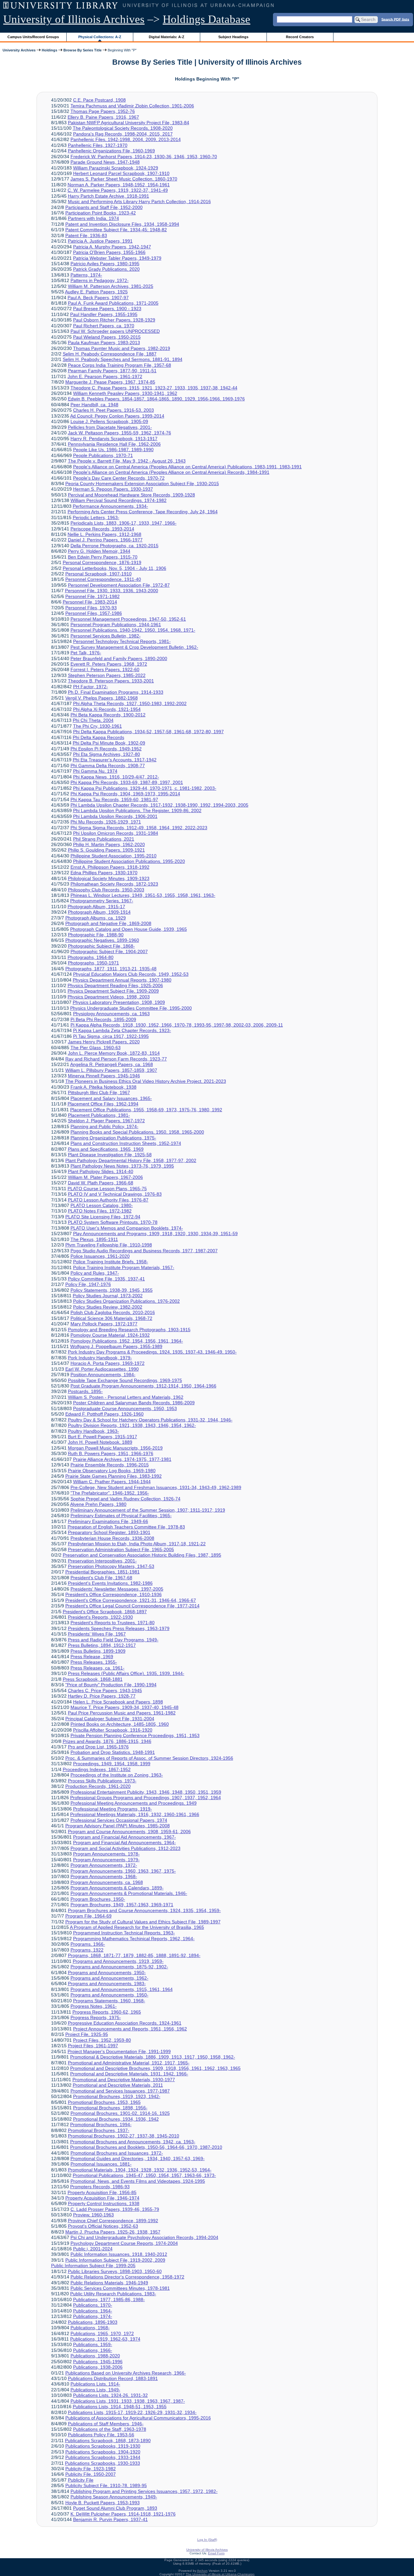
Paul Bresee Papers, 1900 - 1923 (107, 309)
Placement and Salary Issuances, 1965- (111, 1098)
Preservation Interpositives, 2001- (102, 1561)
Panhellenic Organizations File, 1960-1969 (111, 151)
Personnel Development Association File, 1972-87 (119, 585)
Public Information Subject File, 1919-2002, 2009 (115, 2260)
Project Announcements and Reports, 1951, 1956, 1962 (130, 2029)
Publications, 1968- (90, 2328)
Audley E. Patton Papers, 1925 (96, 292)
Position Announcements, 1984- (103, 1375)
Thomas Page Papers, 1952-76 (103, 111)
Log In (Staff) (207, 2540)
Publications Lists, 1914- (95, 2384)
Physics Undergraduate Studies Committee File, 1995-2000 (131, 1008)
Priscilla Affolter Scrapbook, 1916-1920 (113, 1730)
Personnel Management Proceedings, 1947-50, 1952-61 (128, 619)
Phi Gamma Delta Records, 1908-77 (108, 766)
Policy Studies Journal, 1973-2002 (108, 1296)
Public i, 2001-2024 (93, 2249)
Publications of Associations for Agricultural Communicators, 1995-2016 (138, 2418)
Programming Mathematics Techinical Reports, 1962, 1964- (134, 1939)
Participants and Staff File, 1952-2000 (104, 207)
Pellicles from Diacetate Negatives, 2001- (110, 427)
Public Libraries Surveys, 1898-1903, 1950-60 (115, 2271)
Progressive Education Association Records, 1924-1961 (125, 2023)
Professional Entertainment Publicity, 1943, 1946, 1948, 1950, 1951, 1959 (146, 1792)
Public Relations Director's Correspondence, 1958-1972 (127, 2277)
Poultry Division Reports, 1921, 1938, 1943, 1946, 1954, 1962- (132, 1425)
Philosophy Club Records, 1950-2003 (106, 890)
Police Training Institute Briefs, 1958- (111, 1262)
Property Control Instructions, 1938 (104, 2203)
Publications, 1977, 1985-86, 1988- (109, 2299)
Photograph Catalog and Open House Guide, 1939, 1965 (129, 929)
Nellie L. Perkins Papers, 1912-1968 (104, 534)
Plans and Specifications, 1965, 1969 (106, 1149)
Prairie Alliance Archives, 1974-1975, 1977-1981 (122, 1459)
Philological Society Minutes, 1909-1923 (109, 878)
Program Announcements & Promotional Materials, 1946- (129, 1893)
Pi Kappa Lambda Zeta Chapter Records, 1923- (122, 1030)
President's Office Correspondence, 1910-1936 (114, 1594)
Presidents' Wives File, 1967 (97, 1634)
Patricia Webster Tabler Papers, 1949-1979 (117, 258)
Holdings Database (207, 19)
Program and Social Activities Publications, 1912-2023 (125, 1848)
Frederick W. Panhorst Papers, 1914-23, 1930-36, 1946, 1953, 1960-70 (144, 157)
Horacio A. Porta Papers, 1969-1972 (108, 1363)
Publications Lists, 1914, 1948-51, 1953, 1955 (120, 2407)
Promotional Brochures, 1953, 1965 (104, 2102)
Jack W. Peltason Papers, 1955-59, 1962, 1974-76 (120, 433)
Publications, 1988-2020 (95, 2356)
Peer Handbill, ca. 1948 (94, 405)
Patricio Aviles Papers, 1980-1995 (105, 264)
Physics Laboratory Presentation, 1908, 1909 (119, 1002)
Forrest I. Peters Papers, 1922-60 (105, 669)
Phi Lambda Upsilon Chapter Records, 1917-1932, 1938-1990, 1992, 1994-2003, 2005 (159, 805)
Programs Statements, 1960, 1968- (109, 2001)
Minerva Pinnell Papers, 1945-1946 (104, 1076)
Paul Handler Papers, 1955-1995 (104, 314)
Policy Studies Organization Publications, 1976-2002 (126, 1301)
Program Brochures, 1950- (98, 1899)
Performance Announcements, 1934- (110, 506)
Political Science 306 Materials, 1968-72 (111, 1318)
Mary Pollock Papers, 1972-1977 (104, 1324)
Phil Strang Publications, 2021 (104, 839)
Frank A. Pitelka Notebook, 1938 (103, 1087)
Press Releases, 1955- (94, 1662)
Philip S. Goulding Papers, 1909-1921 (106, 850)
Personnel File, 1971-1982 (93, 596)
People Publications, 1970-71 (103, 455)
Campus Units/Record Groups (33, 37)
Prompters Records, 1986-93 (100, 2187)
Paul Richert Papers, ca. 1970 (104, 326)
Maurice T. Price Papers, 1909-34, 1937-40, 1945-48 (125, 1707)
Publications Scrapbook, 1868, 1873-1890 (108, 2440)
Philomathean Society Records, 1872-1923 (114, 884)
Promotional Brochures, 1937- (99, 2130)
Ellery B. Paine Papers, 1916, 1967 (103, 117)
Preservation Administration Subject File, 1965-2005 (121, 1549)
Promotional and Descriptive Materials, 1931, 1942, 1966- (129, 2074)
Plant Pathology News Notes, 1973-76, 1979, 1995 (122, 1166)
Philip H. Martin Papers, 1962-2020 (109, 844)
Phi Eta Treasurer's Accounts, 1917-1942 (115, 760)
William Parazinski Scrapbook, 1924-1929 (116, 168)
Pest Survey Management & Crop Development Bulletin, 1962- (134, 647)
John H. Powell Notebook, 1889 (100, 1442)
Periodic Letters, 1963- (96, 517)
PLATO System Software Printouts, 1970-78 (113, 1222)
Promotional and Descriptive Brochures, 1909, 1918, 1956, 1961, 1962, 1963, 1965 (155, 2068)
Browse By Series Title (82, 50)
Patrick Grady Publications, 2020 (106, 269)
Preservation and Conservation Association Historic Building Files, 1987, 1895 (142, 1555)
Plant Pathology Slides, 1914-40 (101, 1171)
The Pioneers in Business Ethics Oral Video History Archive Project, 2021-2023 (146, 1081)
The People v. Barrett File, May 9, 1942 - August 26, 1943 (127, 461)
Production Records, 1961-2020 (98, 1786)
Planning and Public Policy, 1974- (104, 1126)
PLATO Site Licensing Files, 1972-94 (103, 1217)
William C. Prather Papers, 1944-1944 (112, 1482)
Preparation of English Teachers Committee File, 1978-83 (126, 1527)
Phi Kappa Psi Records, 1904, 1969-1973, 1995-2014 (125, 794)
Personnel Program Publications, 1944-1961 (116, 625)
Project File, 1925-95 (87, 2034)
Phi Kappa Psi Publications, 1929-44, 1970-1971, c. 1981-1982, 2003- (145, 788)
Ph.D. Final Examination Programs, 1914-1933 (116, 692)
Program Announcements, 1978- (106, 1854)
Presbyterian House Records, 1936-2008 (112, 1538)
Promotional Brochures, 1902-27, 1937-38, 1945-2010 (124, 2136)
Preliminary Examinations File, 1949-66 (108, 1521)
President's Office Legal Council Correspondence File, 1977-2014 (132, 1606)
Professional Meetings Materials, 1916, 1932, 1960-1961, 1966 (135, 1814)
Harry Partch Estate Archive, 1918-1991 (109, 196)
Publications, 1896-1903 (93, 2322)
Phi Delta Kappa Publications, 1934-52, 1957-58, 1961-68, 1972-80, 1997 (148, 732)
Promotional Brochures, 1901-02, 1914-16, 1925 (120, 2113)
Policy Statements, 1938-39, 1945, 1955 (112, 1290)
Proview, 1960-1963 (93, 2215)
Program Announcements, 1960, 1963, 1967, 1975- (123, 1871)
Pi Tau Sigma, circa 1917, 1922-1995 (111, 1036)
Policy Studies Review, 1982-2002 (108, 1307)
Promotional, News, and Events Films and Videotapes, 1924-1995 (138, 2181)
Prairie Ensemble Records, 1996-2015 (110, 1465)
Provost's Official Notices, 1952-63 (103, 2226)
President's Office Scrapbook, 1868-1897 (105, 1612)
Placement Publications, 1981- (99, 1115)
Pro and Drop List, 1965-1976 (98, 1747)
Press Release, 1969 (92, 1657)
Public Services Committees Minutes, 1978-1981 (120, 2288)
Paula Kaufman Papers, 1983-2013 (104, 342)
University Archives (19, 50)
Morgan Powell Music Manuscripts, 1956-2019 (115, 1448)
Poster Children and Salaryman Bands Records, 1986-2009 (134, 1403)
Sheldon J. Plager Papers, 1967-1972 (106, 1121)
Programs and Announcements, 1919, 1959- (118, 1961)
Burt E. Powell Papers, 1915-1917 (103, 1437)
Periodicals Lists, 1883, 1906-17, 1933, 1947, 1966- (124, 523)
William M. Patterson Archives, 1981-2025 (111, 286)
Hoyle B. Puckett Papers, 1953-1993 (103, 2503)
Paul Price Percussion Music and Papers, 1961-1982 (122, 1713)
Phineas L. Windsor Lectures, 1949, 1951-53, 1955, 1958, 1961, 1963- (143, 895)
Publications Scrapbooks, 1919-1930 (103, 2446)
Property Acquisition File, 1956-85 (102, 2192)
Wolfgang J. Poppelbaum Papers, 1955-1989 (116, 1346)
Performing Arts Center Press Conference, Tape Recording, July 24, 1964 (143, 512)
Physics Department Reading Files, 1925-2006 (115, 985)
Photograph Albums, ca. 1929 (96, 918)
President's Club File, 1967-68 (101, 1578)
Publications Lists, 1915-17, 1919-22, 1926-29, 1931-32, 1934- (132, 2412)
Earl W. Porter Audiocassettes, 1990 (102, 1369)
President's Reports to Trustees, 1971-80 (113, 1623)
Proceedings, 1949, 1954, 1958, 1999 (112, 1764)
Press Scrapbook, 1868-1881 (93, 1679)
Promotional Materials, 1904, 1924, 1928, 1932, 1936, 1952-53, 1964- (140, 2170)
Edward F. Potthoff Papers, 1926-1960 (104, 1414)
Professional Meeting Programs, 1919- (113, 1809)
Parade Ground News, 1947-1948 (105, 162)
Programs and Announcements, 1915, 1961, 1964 (122, 1989)
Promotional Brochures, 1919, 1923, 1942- (117, 2096)
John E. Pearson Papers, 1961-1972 (105, 376)
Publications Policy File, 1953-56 (101, 2435)
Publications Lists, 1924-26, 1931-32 (110, 2395)
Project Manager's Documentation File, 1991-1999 (119, 2051)
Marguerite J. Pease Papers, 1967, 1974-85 (110, 382)
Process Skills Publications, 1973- (102, 1781)
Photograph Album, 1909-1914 (99, 912)
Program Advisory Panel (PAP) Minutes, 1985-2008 (118, 1826)
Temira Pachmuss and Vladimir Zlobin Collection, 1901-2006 (132, 106)
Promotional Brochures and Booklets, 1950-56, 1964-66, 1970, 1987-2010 (146, 2147)
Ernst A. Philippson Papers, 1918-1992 (110, 867)
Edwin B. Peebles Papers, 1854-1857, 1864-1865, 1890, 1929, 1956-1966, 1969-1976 (156, 399)
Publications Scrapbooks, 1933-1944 (103, 2457)
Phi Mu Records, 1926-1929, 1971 (106, 822)
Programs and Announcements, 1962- (109, 1978)
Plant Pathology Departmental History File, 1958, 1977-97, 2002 (131, 1160)
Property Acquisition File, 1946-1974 (102, 2198)
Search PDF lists (395, 19)
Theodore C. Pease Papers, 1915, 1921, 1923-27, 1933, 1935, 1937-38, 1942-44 (154, 388)
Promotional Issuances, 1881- (101, 2164)
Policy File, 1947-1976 (88, 1284)
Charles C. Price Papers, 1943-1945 (105, 1690)
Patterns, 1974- (86, 275)
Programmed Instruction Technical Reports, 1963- (124, 1933)
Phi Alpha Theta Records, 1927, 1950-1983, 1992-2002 (130, 703)
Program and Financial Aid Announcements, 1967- (125, 1837)
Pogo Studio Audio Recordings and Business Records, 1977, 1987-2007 (144, 1251)
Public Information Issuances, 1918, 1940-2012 (119, 2254)
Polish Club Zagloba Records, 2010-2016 (113, 1312)
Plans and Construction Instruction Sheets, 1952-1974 (126, 1143)
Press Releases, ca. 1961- (98, 1668)
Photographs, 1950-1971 (93, 963)
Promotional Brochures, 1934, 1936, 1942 (116, 2119)
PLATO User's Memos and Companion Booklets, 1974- (127, 1228)
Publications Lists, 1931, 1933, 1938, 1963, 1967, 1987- (128, 2401)
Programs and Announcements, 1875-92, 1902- (119, 1967)
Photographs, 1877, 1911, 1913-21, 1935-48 (111, 969)
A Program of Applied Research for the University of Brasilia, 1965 (137, 1927)
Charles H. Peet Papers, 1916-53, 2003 (114, 410)
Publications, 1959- (93, 2344)
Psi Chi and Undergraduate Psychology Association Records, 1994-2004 (144, 2237)
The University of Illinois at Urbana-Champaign (220, 2574)
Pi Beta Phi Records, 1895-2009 (103, 1019)
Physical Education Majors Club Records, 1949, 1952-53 (131, 974)
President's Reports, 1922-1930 (100, 1617)
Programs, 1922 (87, 1950)
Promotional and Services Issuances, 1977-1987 (120, 2091)
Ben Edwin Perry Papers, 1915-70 (103, 557)
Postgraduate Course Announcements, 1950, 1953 (125, 1408)
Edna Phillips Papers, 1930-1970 (104, 873)
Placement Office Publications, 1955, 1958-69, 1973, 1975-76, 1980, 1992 (146, 1110)
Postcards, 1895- (85, 1391)
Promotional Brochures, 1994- (101, 2125)
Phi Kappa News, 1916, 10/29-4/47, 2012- (116, 777)
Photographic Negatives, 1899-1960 (102, 940)
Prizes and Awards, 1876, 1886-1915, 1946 (107, 1741)
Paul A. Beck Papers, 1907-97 (98, 298)
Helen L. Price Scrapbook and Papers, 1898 (118, 1702)
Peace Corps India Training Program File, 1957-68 (120, 365)
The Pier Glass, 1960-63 (96, 1048)
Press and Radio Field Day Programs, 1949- (113, 1640)
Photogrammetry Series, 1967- (102, 901)
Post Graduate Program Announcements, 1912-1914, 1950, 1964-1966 (143, 1386)
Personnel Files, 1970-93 (91, 608)
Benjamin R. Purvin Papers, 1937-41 (110, 2519)
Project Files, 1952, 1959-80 (102, 2040)
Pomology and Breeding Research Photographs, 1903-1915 (129, 1330)
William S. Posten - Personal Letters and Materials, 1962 (126, 1397)
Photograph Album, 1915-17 (96, 907)
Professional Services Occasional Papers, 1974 (119, 1820)
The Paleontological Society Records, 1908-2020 (123, 128)
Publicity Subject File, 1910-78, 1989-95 (106, 2485)
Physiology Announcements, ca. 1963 (111, 1014)
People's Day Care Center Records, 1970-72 (119, 478)
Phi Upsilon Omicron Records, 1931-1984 (116, 833)
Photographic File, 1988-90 (96, 935)
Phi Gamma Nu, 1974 (95, 771)
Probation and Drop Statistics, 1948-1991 (113, 1752)
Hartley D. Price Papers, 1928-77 (102, 1696)
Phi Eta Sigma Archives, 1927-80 (107, 754)
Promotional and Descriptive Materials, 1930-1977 (124, 2080)
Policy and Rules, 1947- (95, 1273)
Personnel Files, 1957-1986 (94, 613)
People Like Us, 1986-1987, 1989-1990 (113, 450)
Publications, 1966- (93, 2350)
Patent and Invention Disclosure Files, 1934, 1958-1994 (122, 224)
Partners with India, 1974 (93, 218)
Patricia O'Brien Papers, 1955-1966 (109, 252)
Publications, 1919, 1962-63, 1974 (105, 2339)
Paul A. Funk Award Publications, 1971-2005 (113, 303)
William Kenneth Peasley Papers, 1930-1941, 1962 (125, 393)
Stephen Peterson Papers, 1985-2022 (107, 675)
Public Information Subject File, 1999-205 (93, 2266)
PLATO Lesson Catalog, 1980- (102, 1205)
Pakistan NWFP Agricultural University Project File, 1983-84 (129, 123)
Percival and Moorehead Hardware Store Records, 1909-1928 (131, 495)
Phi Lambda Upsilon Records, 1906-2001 (115, 816)
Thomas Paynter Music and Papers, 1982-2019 (122, 348)
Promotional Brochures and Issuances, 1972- (117, 2153)
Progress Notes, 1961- (94, 2006)
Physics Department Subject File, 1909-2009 (113, 991)
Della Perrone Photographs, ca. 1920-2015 (114, 546)
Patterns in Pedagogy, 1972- (100, 280)
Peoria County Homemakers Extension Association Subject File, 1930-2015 (142, 484)
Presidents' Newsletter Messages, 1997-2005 (117, 1589)
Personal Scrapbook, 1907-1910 (98, 574)
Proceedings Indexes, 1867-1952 (97, 1769)
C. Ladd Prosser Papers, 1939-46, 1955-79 (115, 2209)
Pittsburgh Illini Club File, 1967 (99, 1092)
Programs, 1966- (88, 1944)
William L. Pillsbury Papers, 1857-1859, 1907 (111, 1070)
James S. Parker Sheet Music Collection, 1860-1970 (124, 179)
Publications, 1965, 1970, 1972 (102, 2333)
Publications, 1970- (93, 2305)
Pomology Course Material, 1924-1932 (110, 1335)
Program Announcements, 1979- (106, 1860)
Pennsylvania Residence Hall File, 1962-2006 (114, 444)
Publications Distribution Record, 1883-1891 (113, 2378)
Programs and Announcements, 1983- (107, 1984)
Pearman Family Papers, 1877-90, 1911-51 (112, 371)
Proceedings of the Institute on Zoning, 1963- (117, 1775)
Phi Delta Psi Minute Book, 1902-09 (109, 743)
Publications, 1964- (93, 2311)
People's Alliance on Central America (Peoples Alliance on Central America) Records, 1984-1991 (171, 472)
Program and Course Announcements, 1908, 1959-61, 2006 (129, 1831)
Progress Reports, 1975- (96, 2017)
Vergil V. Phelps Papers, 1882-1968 (102, 698)
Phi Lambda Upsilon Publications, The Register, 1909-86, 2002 (137, 810)
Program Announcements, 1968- (104, 1876)
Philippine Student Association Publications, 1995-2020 (129, 861)
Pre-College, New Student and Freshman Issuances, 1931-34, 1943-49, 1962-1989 (156, 1487)
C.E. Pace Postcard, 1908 (99, 100)
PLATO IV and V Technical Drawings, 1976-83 (115, 1194)
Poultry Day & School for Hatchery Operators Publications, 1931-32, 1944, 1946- (150, 1420)
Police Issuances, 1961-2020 (100, 1256)
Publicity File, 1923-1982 (91, 2469)
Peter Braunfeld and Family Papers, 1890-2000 (119, 658)
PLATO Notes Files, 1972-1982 (100, 1211)
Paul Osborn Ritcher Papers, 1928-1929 (114, 320)
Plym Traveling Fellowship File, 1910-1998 (109, 1245)
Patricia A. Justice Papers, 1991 (100, 241)
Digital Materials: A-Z (167, 37)
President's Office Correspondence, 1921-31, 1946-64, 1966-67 (131, 1600)
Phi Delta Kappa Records (98, 737)
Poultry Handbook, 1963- (93, 1431)
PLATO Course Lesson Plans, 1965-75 (107, 1189)
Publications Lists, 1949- (95, 2390)
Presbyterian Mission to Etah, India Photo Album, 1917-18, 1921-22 (137, 1544)
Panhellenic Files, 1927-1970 (98, 145)
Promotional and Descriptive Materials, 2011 (118, 2085)
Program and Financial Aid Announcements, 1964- (125, 1842)
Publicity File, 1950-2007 (91, 2474)
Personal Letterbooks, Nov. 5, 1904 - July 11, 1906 (114, 568)
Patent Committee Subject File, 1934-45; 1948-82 (116, 230)
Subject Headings (233, 37)
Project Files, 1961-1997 (93, 2046)
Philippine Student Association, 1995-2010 (114, 856)
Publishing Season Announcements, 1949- (114, 2497)
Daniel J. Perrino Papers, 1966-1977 (105, 540)
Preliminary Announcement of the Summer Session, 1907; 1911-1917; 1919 (148, 1510)
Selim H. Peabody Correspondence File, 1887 (110, 354)
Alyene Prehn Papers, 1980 (98, 1504)
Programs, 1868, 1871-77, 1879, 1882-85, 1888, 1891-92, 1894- (134, 1955)
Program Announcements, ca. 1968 (107, 1882)
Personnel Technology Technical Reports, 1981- (122, 641)
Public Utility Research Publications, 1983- (113, 2294)
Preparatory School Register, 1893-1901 (109, 1532)
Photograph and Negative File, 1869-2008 (108, 923)
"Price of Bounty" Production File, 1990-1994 (111, 1685)
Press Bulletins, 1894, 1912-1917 (102, 1645)
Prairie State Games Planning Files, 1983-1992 (114, 1476)
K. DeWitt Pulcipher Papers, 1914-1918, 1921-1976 (123, 2514)
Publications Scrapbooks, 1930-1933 (103, 2463)
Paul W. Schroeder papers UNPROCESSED (115, 331)
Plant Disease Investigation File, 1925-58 (110, 1155)
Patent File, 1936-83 (86, 235)
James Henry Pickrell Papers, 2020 (104, 1042)
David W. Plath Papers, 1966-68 (101, 1183)
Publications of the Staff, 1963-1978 (110, 2429)
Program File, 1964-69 (88, 1916)
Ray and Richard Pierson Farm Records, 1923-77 (116, 1059)
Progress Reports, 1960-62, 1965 (107, 2012)
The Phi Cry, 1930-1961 (98, 726)
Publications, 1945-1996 (98, 2362)
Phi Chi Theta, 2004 (93, 720)
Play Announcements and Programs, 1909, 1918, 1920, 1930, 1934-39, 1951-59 (155, 1234)
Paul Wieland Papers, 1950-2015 (107, 337)
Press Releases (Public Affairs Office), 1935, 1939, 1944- (126, 1673)
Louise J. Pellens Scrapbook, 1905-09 (109, 421)
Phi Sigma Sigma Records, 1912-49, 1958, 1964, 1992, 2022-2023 (139, 828)
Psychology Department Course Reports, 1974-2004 (124, 2243)
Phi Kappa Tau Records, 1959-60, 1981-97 (114, 799)
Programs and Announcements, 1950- (107, 1973)
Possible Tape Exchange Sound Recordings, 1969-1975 (125, 1380)
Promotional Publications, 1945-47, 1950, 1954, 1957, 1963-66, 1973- (144, 2175)
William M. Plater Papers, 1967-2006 (105, 1177)
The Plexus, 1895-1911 (94, 1239)
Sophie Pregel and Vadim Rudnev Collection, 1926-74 (125, 1499)
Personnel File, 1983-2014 (90, 602)
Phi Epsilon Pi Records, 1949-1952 (106, 749)
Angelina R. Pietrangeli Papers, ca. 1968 (112, 1064)
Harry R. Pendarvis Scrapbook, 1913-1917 (114, 439)
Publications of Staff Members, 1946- (106, 2424)
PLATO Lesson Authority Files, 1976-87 (108, 1200)
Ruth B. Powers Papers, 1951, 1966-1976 (111, 1453)
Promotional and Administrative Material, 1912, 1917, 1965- (129, 2063)
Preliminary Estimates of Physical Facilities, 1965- (121, 1516)
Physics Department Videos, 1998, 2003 (109, 997)
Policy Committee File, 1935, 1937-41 (106, 1279)
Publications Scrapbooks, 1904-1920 (103, 2452)
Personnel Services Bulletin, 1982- (106, 636)
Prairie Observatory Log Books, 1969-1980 (112, 1471)
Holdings (49, 50)
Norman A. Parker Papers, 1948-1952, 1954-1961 (119, 185)
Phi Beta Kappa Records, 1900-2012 (108, 715)
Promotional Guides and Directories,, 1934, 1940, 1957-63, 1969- (138, 2158)
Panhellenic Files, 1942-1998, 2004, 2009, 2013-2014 (126, 139)
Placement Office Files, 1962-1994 (103, 1104)
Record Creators (300, 37)
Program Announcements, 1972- (104, 1865)
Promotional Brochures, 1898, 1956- (110, 2108)
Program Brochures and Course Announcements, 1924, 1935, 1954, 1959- (144, 1910)
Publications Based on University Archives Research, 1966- (126, 2373)
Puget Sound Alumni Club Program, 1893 (115, 2508)
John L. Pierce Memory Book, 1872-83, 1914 (114, 1053)
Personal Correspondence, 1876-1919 (102, 562)
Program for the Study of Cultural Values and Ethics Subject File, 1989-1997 (143, 1922)
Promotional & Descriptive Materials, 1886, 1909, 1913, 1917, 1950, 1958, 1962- (153, 2057)
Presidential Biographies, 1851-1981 (103, 1572)
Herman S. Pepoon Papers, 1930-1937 (113, 489)
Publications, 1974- (93, 2316)
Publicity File (81, 2480)
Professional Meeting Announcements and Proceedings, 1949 (134, 1803)
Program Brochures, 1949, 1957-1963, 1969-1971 (122, 1905)
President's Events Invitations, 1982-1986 (110, 1583)
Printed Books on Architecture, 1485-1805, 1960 (120, 1724)
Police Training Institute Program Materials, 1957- (124, 1267)
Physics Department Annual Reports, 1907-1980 (122, 980)
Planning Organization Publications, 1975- (113, 1138)
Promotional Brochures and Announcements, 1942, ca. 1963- (133, 2142)
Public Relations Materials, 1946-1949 (109, 2283)
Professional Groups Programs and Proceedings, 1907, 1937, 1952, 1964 (146, 1798)
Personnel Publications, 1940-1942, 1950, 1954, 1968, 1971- (133, 630)
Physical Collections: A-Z (100, 37)
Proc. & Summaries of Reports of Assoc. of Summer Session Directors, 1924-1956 (149, 1758)
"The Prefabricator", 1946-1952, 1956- (110, 1493)
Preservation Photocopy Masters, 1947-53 (111, 1566)
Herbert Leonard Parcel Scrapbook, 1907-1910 (121, 173)
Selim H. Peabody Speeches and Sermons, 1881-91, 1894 (123, 359)
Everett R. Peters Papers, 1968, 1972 (109, 664)
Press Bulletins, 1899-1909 (98, 1651)
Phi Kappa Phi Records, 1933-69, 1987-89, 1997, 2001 (127, 782)
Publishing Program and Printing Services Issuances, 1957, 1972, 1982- (144, 2491)
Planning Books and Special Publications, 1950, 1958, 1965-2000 (137, 1132)
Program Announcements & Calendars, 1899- (117, 1888)
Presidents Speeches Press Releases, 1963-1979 (119, 1628)
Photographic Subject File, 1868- (101, 946)
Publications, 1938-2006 (98, 2367)
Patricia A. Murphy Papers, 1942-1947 (112, 247)
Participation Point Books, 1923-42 (101, 213)
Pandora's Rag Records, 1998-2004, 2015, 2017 (123, 134)
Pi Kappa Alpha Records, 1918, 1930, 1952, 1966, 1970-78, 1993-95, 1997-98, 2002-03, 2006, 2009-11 (177, 1025)
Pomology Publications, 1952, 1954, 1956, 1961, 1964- (127, 1341)
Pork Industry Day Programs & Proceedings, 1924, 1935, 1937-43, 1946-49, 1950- (152, 1352)
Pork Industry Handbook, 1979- (100, 1358)
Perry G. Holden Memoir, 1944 (99, 551)
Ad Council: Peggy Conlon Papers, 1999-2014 (117, 416)
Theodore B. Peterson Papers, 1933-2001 (111, 681)
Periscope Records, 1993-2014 (102, 529)
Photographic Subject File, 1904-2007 (109, 951)
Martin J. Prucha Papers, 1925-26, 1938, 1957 (113, 2232)
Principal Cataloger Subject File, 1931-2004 (110, 1719)
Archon (202, 2571)
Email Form (216, 2553)
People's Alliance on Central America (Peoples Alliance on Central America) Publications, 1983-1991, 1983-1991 (187, 467)
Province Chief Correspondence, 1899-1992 (113, 2221)
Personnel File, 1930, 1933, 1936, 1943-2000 (112, 591)
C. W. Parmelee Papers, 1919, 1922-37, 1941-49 (118, 190)
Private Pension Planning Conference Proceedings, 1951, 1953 (135, 1735)
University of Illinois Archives (74, 19)
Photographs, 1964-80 (91, 957)
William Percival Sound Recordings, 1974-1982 (119, 500)
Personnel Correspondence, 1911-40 (103, 579)
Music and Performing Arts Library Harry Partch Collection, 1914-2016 (139, 201)
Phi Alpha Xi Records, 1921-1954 (107, 709)
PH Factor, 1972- (91, 687)
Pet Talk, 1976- (86, 653)
